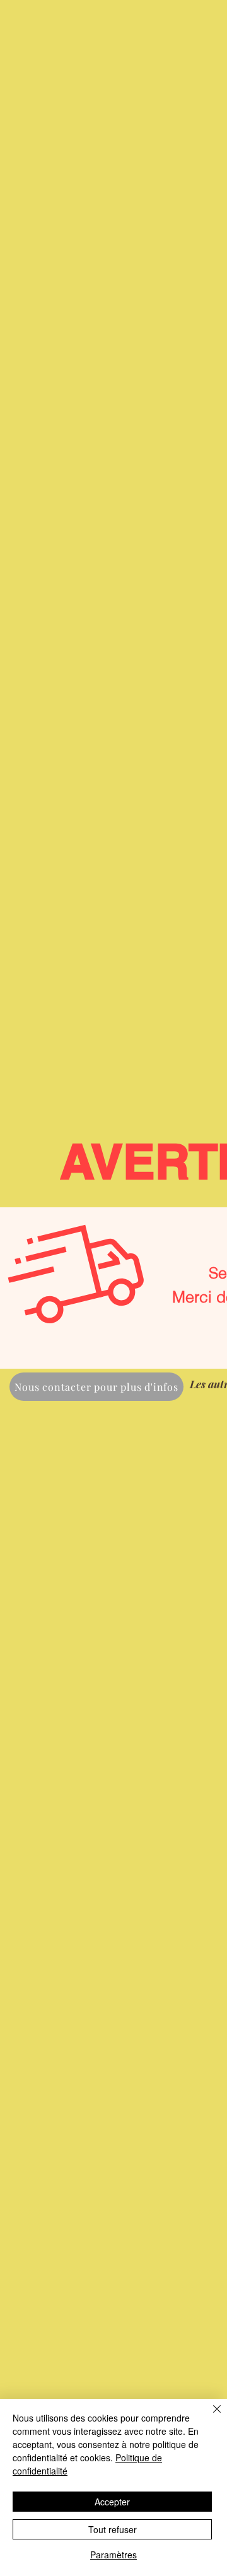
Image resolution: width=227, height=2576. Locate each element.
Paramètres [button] (113, 2555)
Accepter (112, 2502)
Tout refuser (113, 2529)
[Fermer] (209, 2416)
